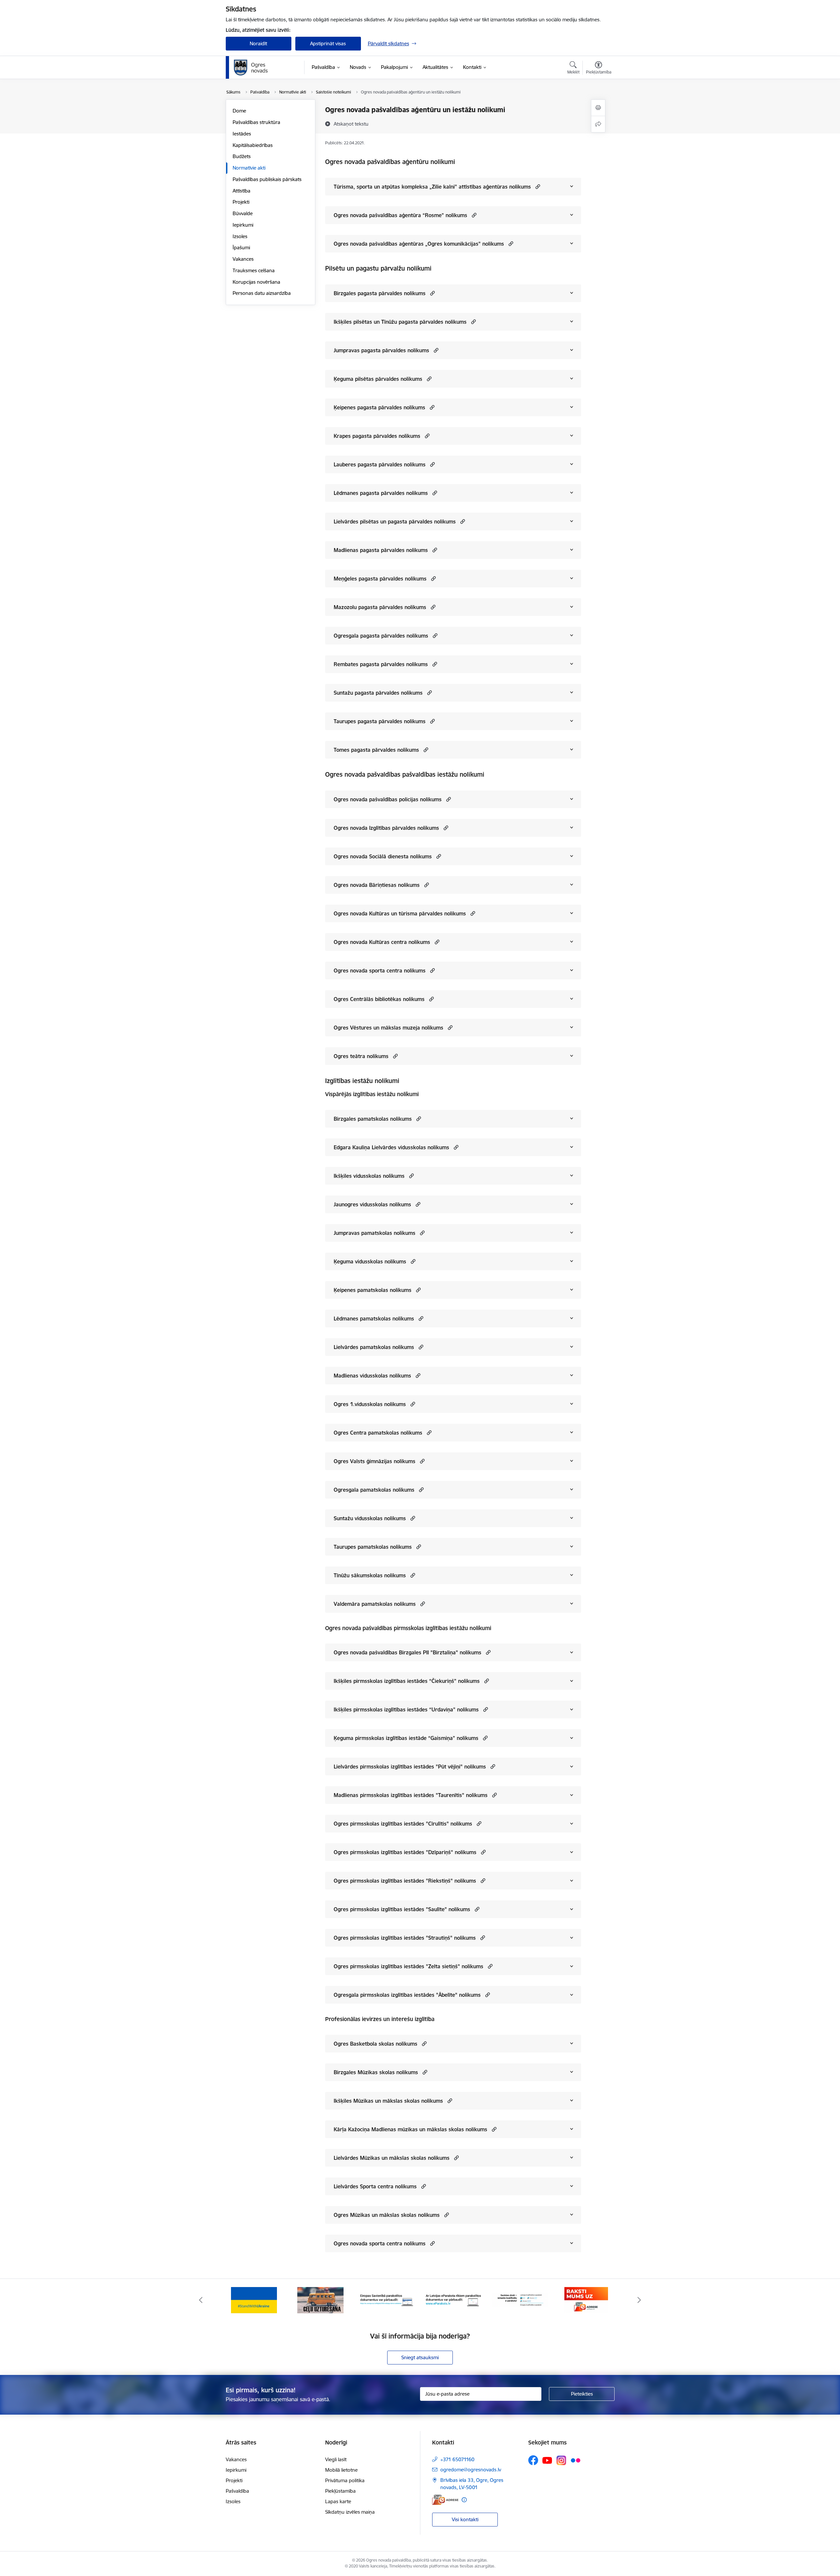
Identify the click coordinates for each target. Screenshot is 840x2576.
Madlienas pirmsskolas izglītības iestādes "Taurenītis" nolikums (411, 1795)
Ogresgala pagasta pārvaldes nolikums (381, 636)
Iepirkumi (243, 225)
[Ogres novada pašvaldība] (264, 68)
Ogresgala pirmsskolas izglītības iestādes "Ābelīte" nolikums (407, 1995)
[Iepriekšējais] (201, 2300)
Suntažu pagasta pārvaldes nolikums (378, 693)
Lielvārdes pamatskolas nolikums (374, 1347)
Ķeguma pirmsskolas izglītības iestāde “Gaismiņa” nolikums (406, 1738)
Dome (239, 111)
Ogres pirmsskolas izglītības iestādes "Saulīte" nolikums (402, 1909)
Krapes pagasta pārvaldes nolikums (377, 436)
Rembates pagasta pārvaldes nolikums (381, 664)
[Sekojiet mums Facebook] (533, 2460)
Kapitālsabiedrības (253, 145)
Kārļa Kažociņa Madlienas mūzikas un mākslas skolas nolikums (410, 2129)
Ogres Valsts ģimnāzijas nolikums (375, 1461)
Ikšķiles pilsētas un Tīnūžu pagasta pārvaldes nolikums (400, 322)
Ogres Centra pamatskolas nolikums (378, 1433)
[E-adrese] (445, 2500)
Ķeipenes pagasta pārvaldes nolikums (379, 407)
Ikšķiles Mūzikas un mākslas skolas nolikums (388, 2101)
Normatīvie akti (249, 168)
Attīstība (241, 191)
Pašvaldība (237, 2491)
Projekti (241, 202)
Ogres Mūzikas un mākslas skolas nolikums (387, 2215)
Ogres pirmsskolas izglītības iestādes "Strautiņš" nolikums (405, 1938)
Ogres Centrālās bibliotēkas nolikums (379, 999)
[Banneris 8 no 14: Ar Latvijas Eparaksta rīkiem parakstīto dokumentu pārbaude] (387, 2300)
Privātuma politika (345, 2480)
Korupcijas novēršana (256, 282)
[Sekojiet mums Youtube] (547, 2460)
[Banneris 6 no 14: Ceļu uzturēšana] (254, 2300)
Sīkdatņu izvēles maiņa (350, 2512)
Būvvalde (243, 213)
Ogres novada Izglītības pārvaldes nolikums (386, 828)
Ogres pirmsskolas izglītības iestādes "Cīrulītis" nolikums (403, 1824)
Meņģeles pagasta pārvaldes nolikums (380, 579)
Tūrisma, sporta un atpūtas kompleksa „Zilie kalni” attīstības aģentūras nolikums (432, 187)
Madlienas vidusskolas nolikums (372, 1376)
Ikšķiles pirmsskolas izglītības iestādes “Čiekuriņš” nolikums (407, 1681)
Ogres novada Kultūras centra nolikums (382, 942)
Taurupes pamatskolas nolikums (373, 1547)
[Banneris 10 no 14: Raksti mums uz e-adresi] (520, 2300)
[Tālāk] (640, 2300)
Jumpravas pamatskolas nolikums (375, 1233)
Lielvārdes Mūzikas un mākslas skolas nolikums (392, 2158)
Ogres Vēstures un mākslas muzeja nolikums (388, 1028)
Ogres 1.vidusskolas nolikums (370, 1404)
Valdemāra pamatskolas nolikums (375, 1604)
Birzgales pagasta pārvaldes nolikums (380, 293)
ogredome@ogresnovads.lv (471, 2470)
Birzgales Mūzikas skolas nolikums (376, 2072)
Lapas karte (338, 2501)
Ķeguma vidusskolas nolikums (370, 1261)
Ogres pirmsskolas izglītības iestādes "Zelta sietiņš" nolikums (409, 1966)
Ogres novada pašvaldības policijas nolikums (388, 799)
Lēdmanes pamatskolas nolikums (374, 1319)
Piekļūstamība (340, 2491)
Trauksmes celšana (254, 270)
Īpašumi (241, 247)
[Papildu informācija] (464, 2500)
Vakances (243, 259)
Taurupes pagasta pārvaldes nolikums (380, 721)
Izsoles (240, 236)
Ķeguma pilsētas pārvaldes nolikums (378, 379)
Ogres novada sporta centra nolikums (380, 971)
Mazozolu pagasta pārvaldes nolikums (380, 607)
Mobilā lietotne (341, 2470)
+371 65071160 (457, 2459)
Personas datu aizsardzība (262, 293)
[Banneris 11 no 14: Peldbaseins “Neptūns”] (586, 2300)
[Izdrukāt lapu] (598, 108)
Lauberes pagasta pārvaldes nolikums (380, 464)
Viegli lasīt (336, 2459)
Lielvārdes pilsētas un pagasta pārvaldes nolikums (395, 521)
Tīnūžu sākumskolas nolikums (370, 1575)
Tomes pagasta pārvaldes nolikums (376, 750)
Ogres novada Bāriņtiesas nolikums (377, 885)
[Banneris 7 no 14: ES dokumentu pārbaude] (320, 2300)
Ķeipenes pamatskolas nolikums (373, 1290)
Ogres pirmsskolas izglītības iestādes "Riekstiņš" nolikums (405, 1881)
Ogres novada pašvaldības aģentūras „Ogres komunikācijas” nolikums (419, 244)
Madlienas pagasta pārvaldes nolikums (381, 550)
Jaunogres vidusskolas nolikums (372, 1204)
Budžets (242, 156)
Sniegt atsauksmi (420, 2357)
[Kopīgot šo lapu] (598, 124)
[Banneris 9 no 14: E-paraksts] (453, 2300)
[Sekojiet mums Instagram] (561, 2460)
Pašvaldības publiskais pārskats (267, 179)
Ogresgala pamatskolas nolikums (374, 1490)
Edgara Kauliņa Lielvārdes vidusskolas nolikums (391, 1147)
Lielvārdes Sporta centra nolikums (375, 2186)
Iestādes (242, 134)
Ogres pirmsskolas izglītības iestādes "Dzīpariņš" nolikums (405, 1852)
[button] (537, 186)
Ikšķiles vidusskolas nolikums (369, 1176)
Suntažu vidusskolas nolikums (370, 1518)
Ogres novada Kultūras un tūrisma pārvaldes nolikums (400, 913)
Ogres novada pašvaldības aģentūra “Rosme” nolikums (400, 215)
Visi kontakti (465, 2519)
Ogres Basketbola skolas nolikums (376, 2044)
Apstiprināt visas (328, 43)
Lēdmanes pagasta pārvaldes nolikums (381, 493)
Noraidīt (258, 43)
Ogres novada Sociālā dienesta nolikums (383, 856)
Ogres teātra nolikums (361, 1056)
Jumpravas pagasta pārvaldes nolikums (381, 350)
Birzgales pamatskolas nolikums (373, 1119)
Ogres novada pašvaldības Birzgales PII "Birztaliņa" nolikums (408, 1652)
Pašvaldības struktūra (256, 122)
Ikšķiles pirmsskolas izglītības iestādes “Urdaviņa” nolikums (406, 1709)
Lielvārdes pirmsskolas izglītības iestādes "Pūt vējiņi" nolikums (410, 1767)
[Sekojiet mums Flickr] (576, 2460)
